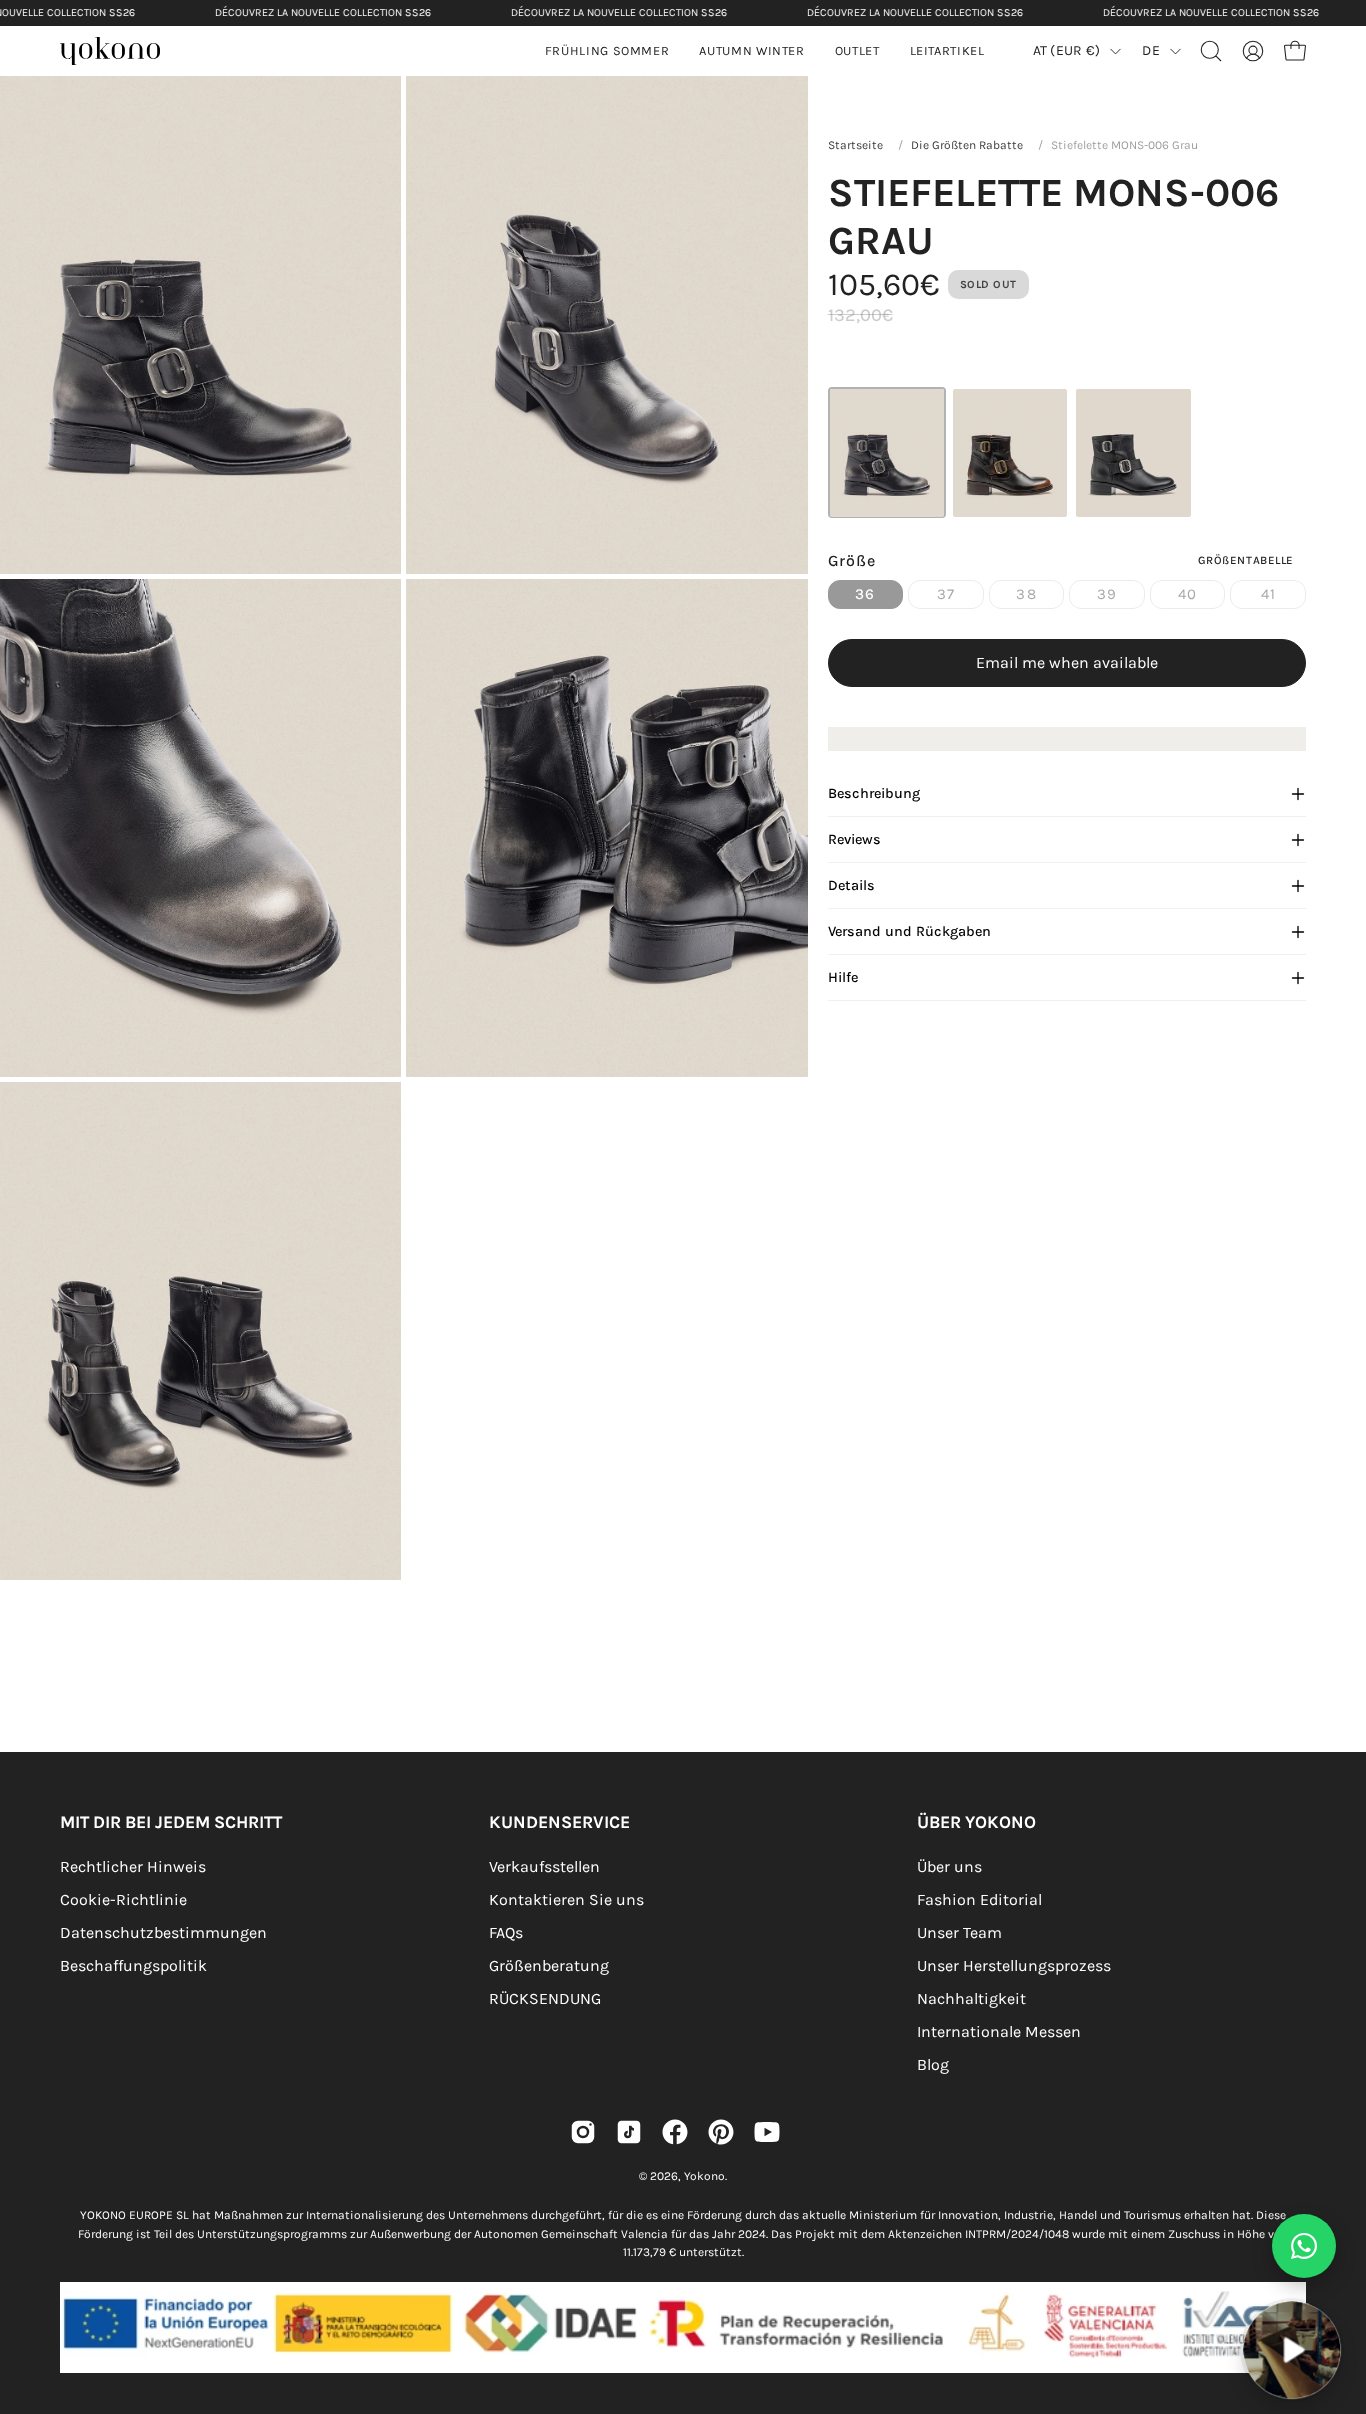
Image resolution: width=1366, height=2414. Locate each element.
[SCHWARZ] (1133, 452)
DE (1151, 50)
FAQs (506, 1932)
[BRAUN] (1010, 452)
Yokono (704, 2176)
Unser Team (959, 1932)
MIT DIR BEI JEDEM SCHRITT (171, 1822)
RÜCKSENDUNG (545, 1998)
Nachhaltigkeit (971, 1998)
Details (851, 885)
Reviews (854, 839)
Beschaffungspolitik (133, 1965)
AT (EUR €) (1067, 50)
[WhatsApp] (1304, 2246)
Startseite (855, 145)
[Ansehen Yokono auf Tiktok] (629, 2132)
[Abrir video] (1291, 2349)
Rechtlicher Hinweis (133, 1866)
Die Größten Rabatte (967, 145)
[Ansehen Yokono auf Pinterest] (721, 2132)
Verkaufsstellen (544, 1866)
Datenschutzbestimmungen (163, 1932)
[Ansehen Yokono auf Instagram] (583, 2132)
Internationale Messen (999, 2031)
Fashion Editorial (979, 1899)
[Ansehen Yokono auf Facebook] (675, 2132)
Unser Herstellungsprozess (1014, 1965)
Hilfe (843, 977)
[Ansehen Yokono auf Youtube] (767, 2132)
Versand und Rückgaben (909, 931)
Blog (933, 2064)
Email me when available (1067, 662)
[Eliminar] (1337, 2289)
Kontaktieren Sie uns (566, 1899)
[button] (751, 51)
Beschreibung (874, 793)
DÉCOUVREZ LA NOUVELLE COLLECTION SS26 (323, 12)
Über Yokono (976, 1822)
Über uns (949, 1866)
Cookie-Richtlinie (123, 1899)
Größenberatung (549, 1965)
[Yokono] (120, 53)
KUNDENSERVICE (559, 1822)
